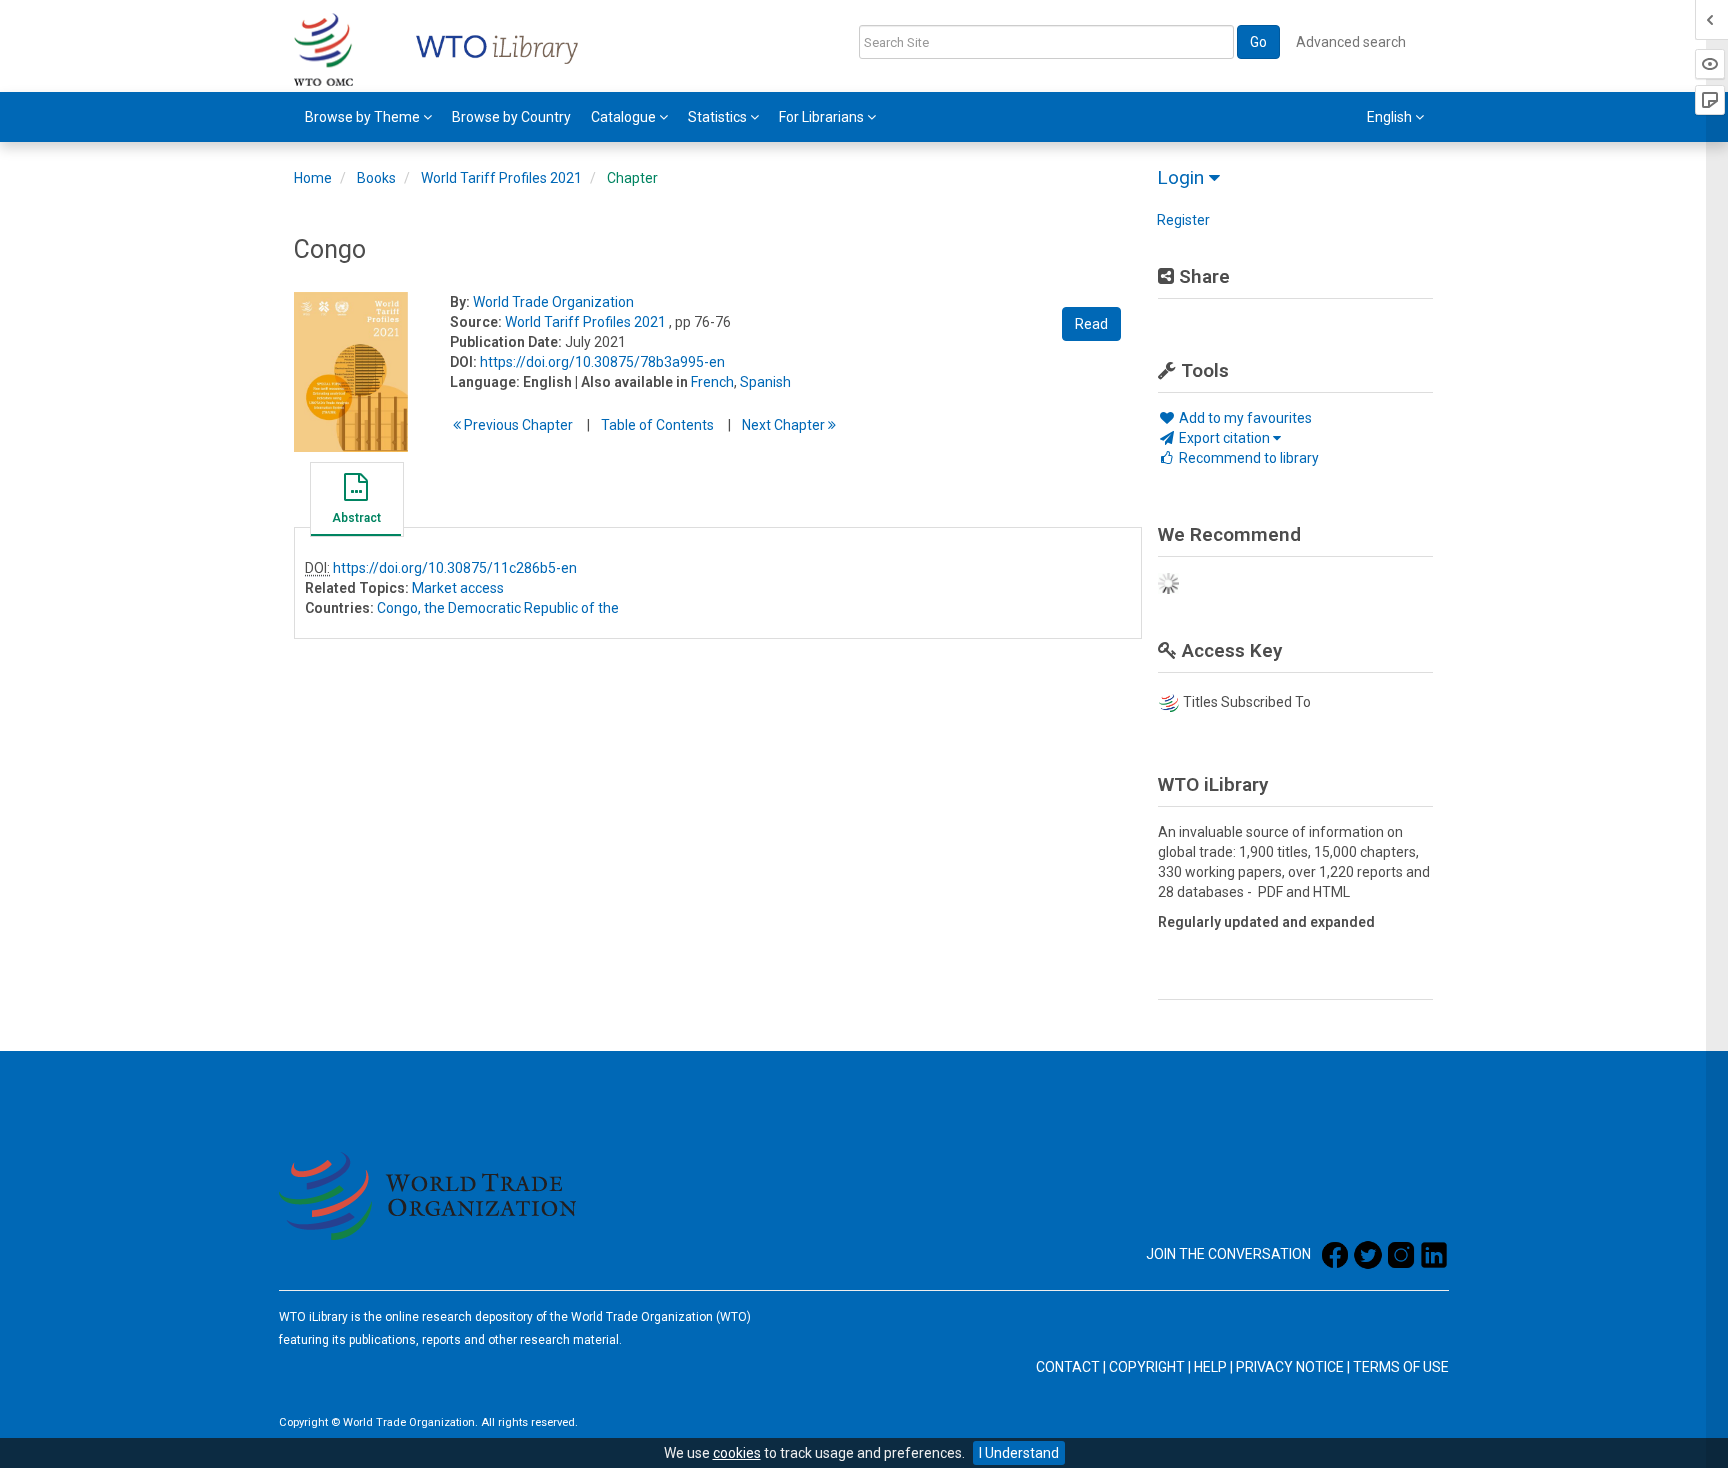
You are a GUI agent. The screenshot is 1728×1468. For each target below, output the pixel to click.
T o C (657, 425)
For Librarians (823, 117)
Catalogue (625, 117)
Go (1258, 42)
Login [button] (1183, 177)
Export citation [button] (1224, 438)
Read (1091, 324)
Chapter (632, 178)
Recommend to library (1247, 458)
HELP (1210, 1367)
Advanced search (1351, 42)
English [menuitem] (1391, 117)
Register (1183, 220)
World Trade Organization (553, 302)
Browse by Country (511, 117)
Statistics (719, 117)
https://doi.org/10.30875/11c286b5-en (455, 568)
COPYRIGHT (1147, 1367)
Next (785, 425)
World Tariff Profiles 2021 (501, 178)
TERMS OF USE (1401, 1367)
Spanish (765, 382)
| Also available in (631, 382)
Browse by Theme (364, 117)
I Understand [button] (1019, 1453)
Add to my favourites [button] (1244, 418)
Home (313, 178)
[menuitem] (368, 117)
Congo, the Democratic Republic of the (498, 608)
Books (376, 178)
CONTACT (1068, 1367)
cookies (737, 1453)
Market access (458, 588)
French (712, 382)
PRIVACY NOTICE (1290, 1367)
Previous (517, 425)
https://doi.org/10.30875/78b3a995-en (602, 362)
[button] (356, 502)
